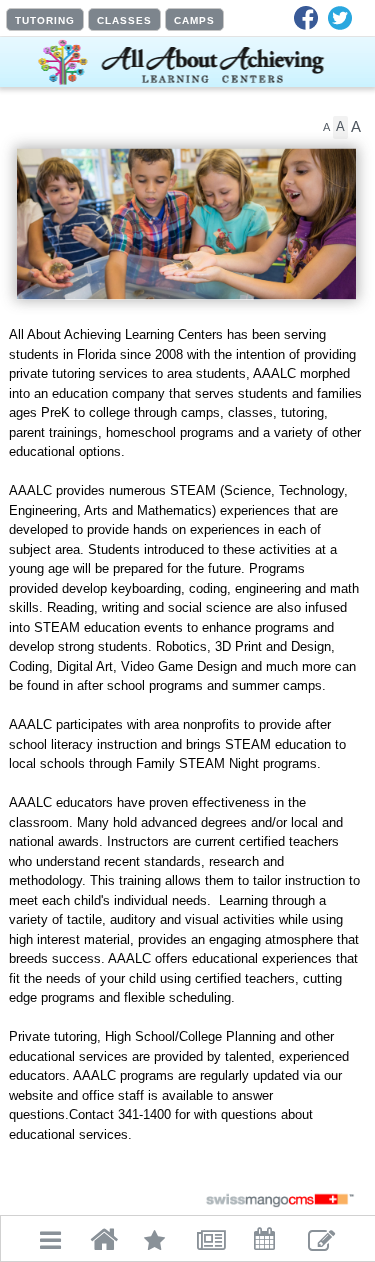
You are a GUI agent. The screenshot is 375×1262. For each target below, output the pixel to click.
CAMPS (194, 20)
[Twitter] (340, 18)
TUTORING (45, 20)
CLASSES (124, 20)
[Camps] (110, 193)
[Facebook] (306, 18)
